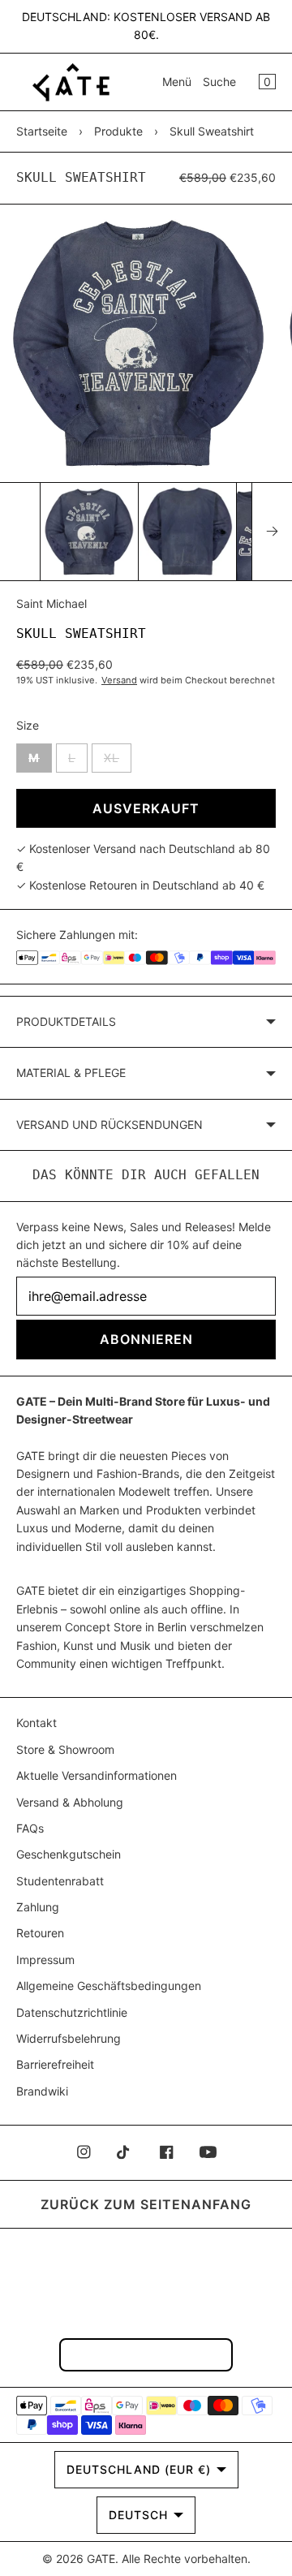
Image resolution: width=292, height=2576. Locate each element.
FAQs (30, 1828)
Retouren (40, 1933)
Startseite (42, 131)
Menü (177, 82)
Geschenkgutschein (69, 1854)
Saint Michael (52, 603)
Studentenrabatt (60, 1881)
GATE (101, 2559)
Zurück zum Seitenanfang (146, 2204)
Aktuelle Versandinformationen (97, 1775)
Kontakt (36, 1723)
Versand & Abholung (70, 1802)
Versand (119, 680)
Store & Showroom (65, 1749)
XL (118, 757)
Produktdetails (66, 1021)
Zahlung (38, 1907)
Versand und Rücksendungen (109, 1124)
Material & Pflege (71, 1073)
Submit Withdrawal (146, 2354)
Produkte (118, 131)
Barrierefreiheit (55, 2064)
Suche (219, 82)
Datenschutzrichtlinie (72, 2012)
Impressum (45, 1960)
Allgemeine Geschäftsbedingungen (109, 1986)
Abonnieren (146, 1339)
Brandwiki (42, 2091)
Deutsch (138, 2515)
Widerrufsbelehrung (69, 2038)
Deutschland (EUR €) (139, 2469)
